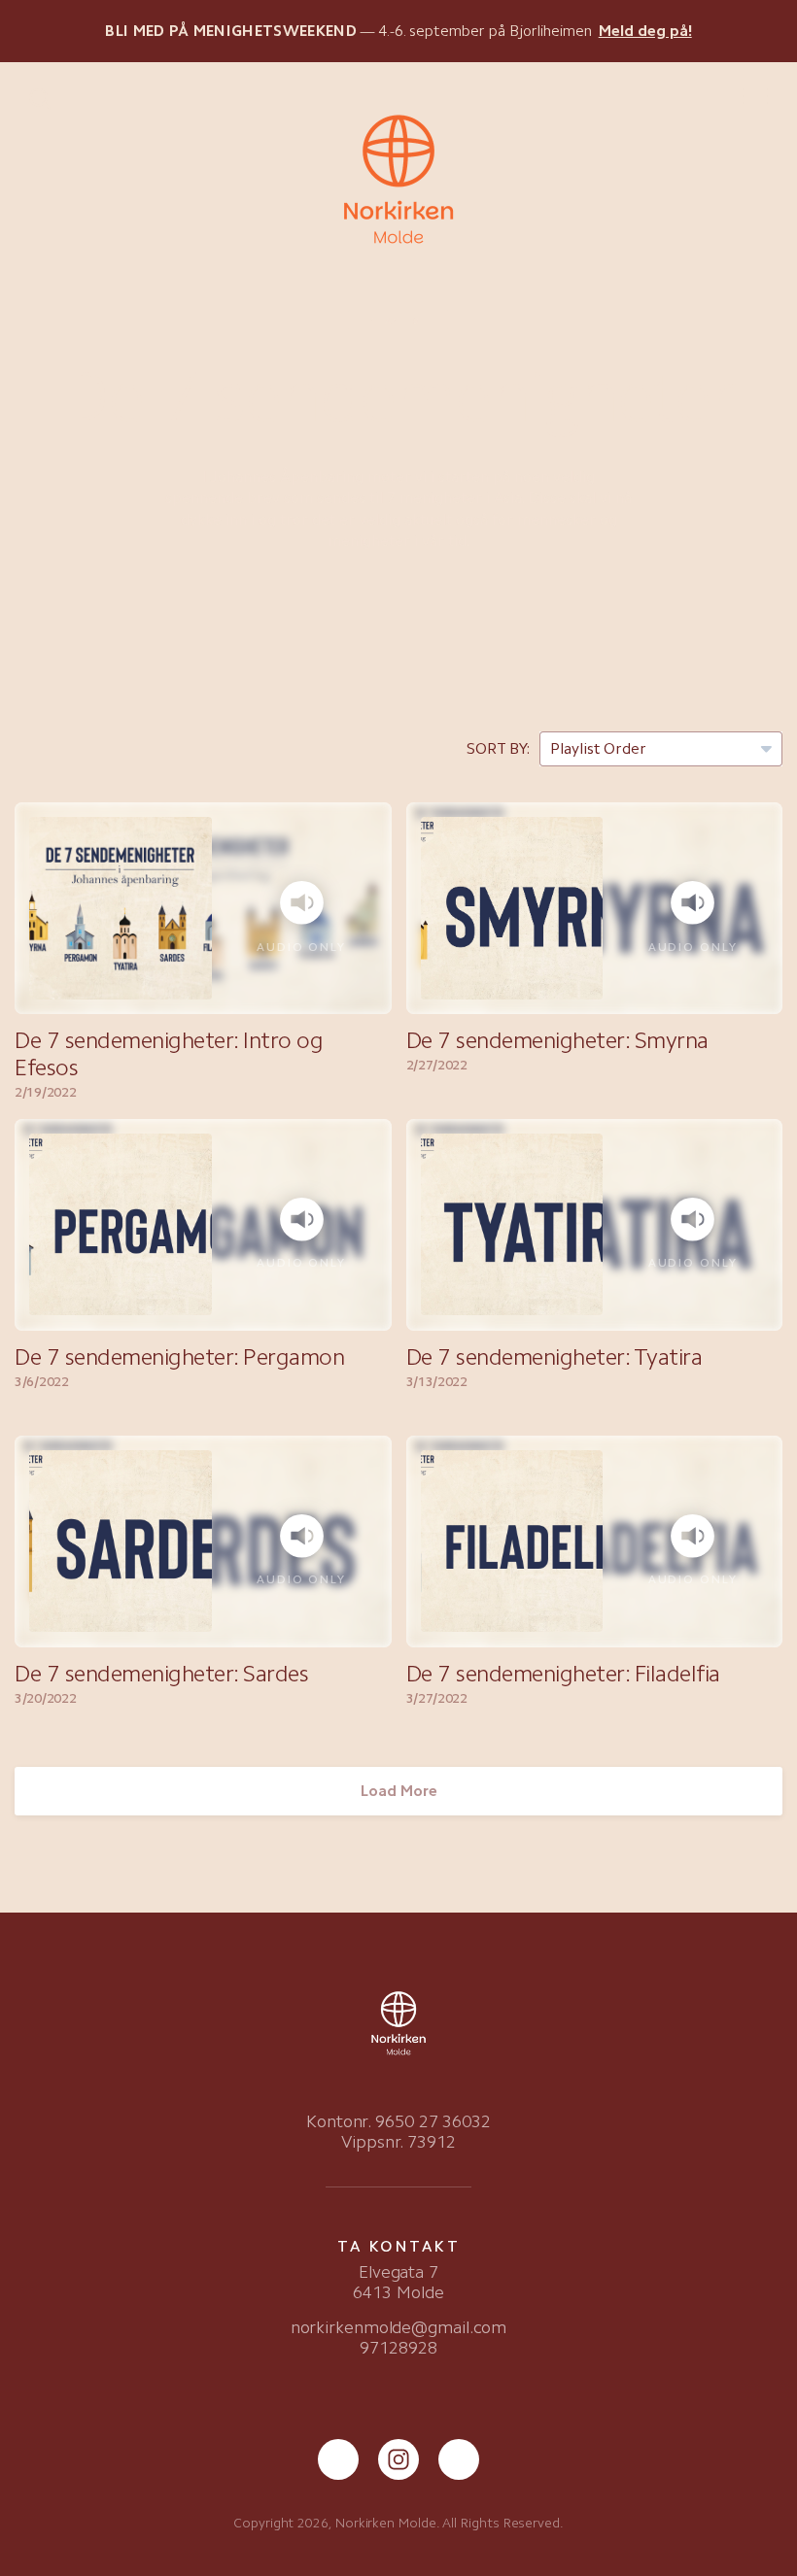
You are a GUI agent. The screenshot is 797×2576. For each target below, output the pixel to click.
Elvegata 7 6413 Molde (398, 2282)
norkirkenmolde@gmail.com (399, 2327)
